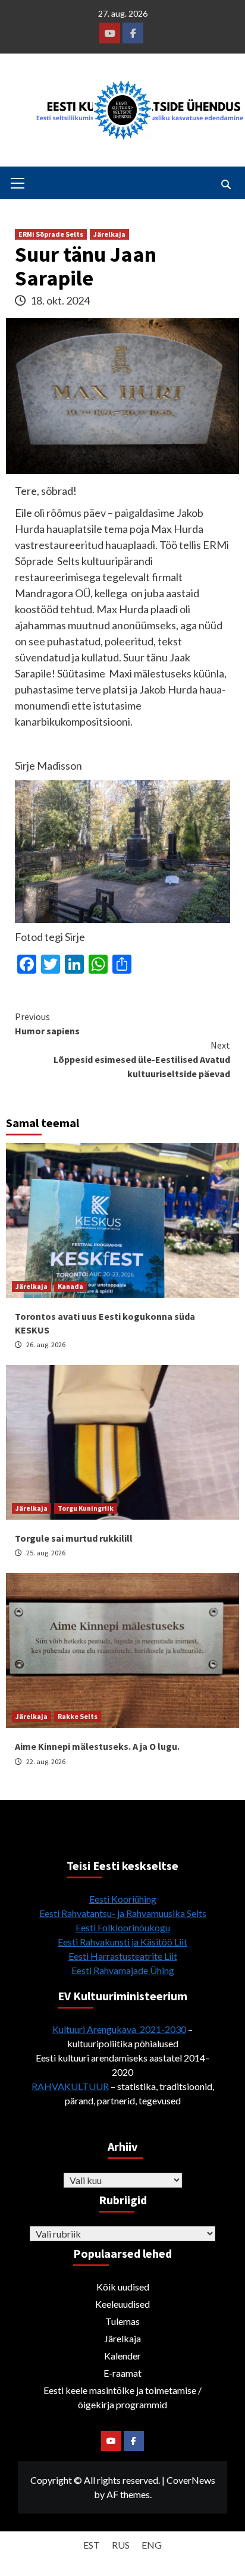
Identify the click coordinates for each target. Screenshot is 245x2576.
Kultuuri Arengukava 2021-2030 (119, 2029)
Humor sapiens (47, 1024)
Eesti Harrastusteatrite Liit (123, 1956)
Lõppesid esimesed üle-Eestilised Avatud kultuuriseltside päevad (142, 1059)
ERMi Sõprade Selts (51, 234)
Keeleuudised (122, 2304)
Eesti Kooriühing (123, 1899)
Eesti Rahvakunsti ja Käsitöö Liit (122, 1942)
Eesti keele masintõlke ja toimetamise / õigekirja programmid (122, 2397)
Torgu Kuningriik (86, 1508)
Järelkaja (109, 234)
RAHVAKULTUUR (70, 2086)
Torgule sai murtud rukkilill (74, 1538)
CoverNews (191, 2480)
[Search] (226, 184)
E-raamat (122, 2373)
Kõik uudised (123, 2287)
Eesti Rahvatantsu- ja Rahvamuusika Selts (123, 1913)
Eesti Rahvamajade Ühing (123, 1970)
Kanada (70, 1286)
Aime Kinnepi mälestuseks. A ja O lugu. (97, 1746)
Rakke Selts (78, 1716)
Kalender (122, 2356)
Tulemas (122, 2321)
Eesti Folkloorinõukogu (123, 1927)
